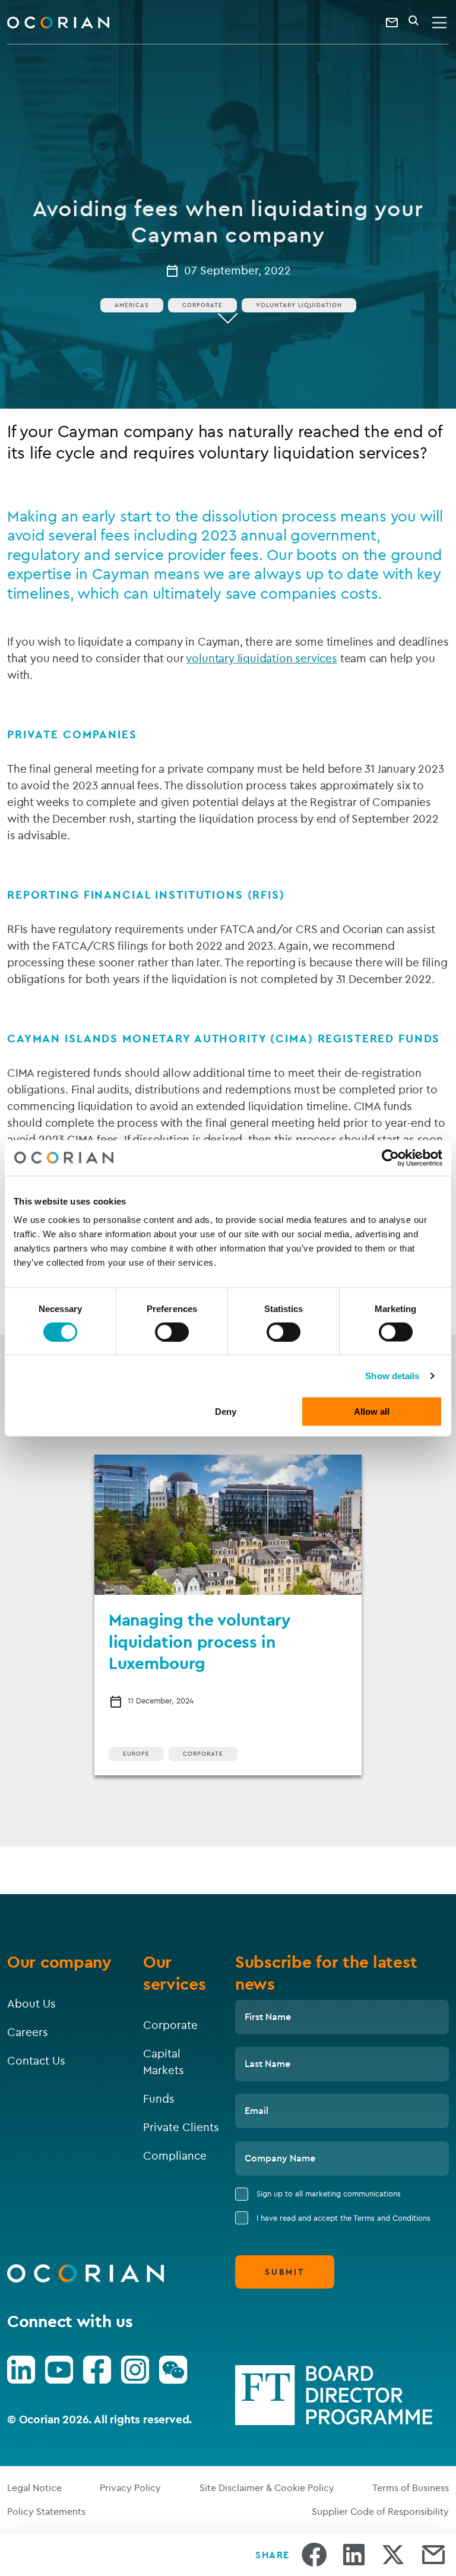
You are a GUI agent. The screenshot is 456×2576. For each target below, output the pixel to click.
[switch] (172, 1332)
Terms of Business (411, 2488)
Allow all (372, 1412)
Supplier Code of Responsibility (380, 2511)
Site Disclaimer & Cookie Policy (267, 2488)
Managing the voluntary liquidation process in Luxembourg (200, 1641)
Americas (132, 305)
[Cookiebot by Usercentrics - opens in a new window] (390, 1158)
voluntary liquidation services (261, 658)
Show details (392, 1375)
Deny (226, 1412)
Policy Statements (46, 2511)
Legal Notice (34, 2488)
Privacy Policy (130, 2488)
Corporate (202, 305)
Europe (136, 1754)
